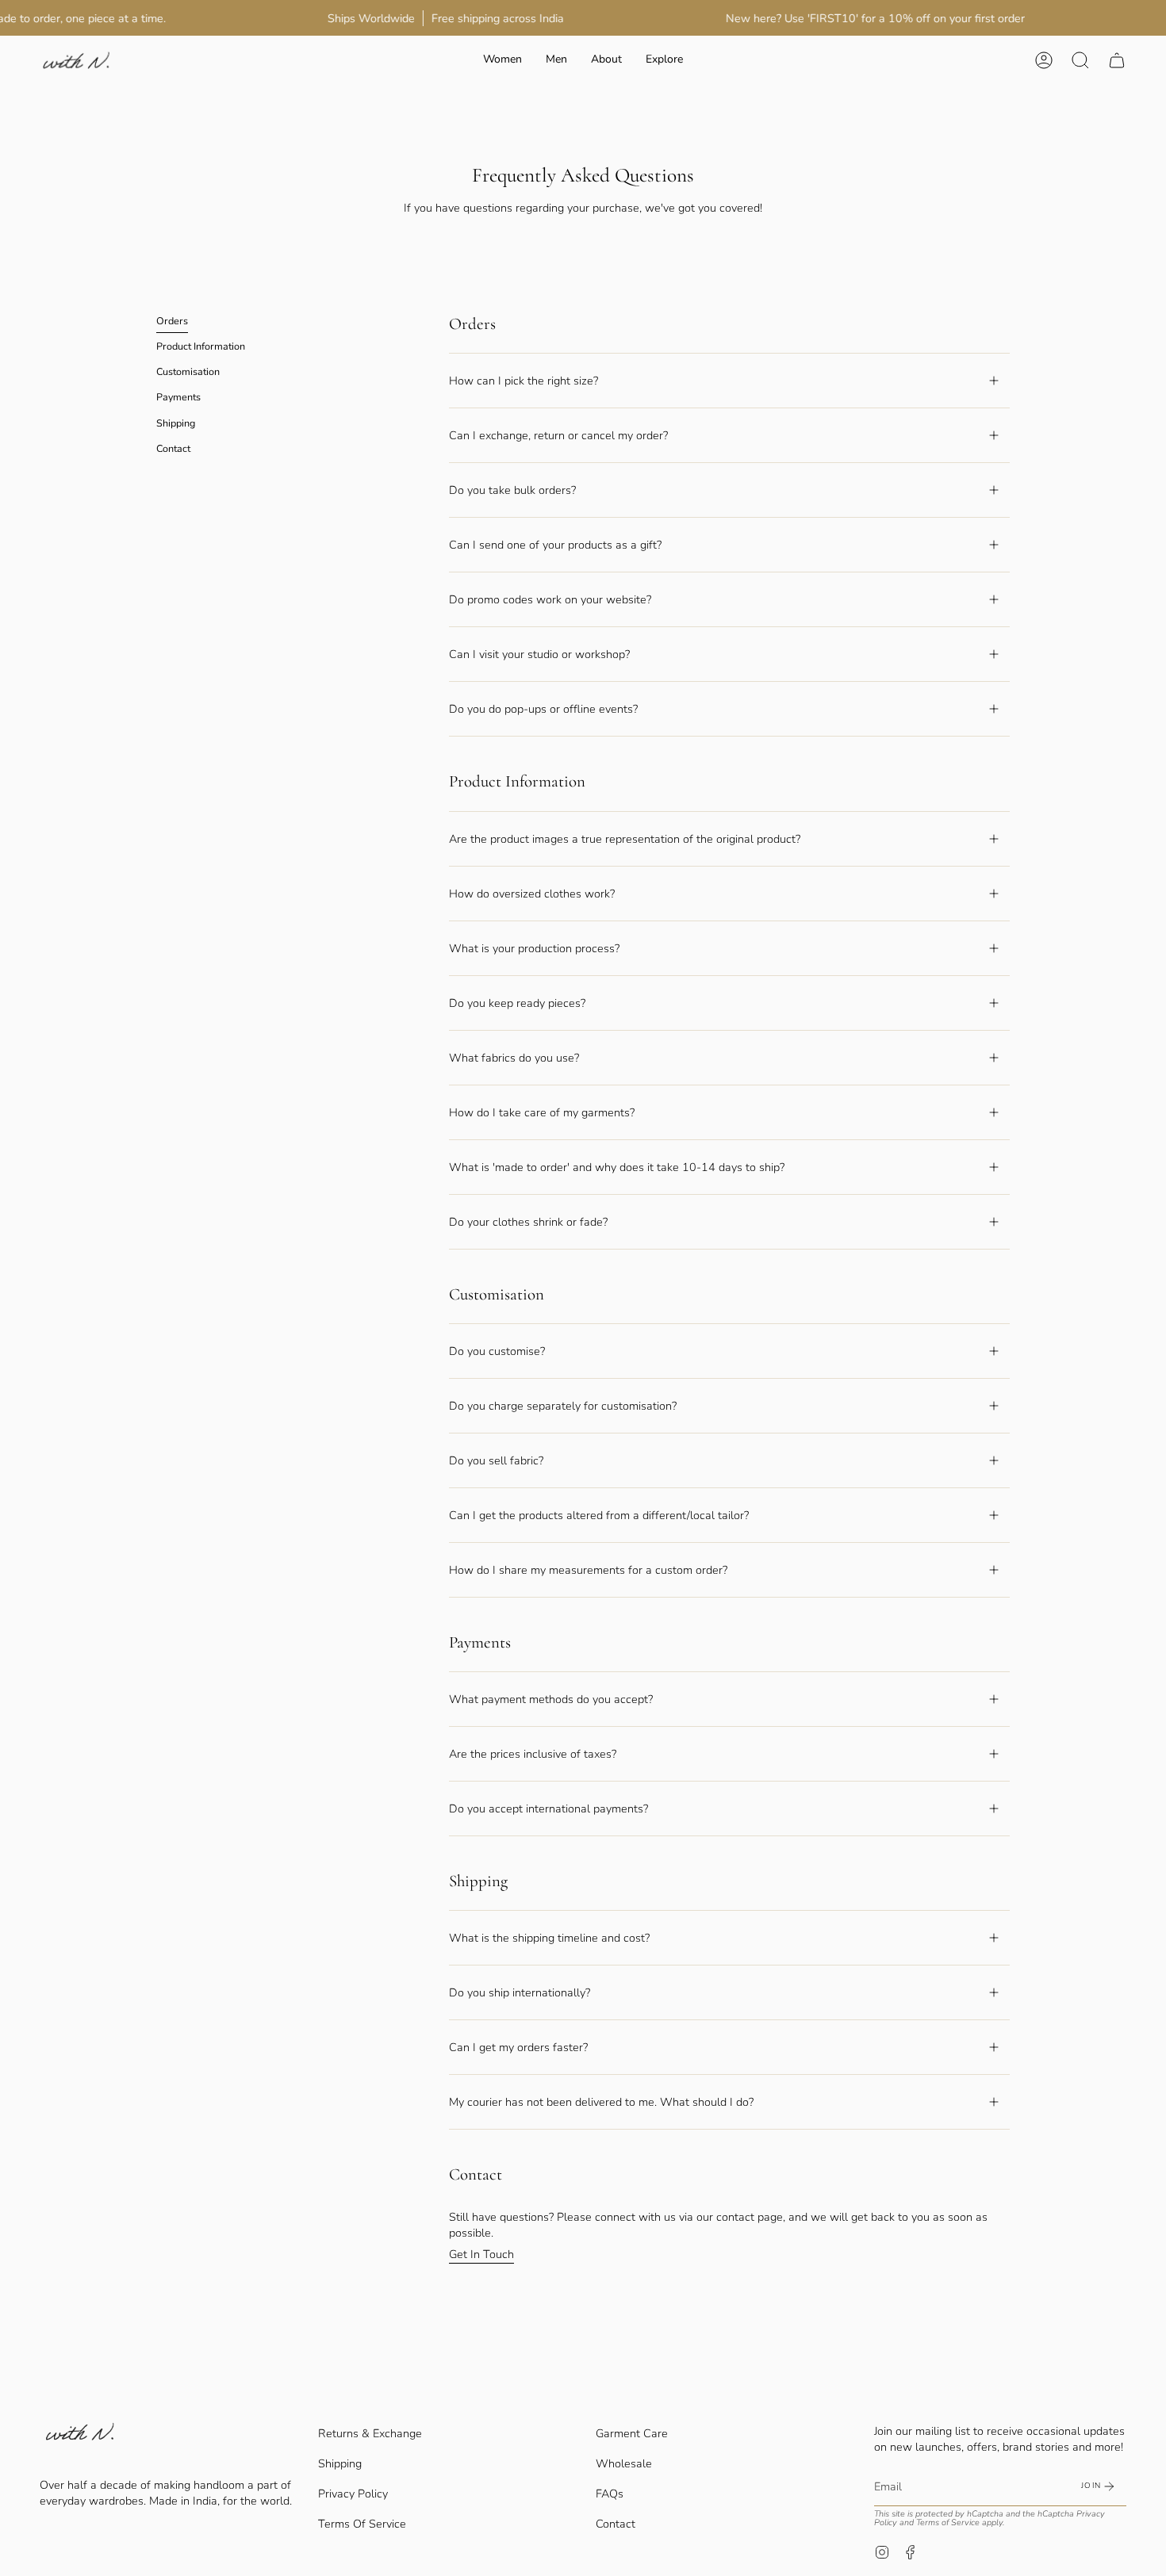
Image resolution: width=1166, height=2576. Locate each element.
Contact (173, 448)
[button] (502, 60)
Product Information (201, 346)
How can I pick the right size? (524, 381)
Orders (172, 321)
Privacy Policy (353, 2494)
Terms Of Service (362, 2524)
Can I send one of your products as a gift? (555, 545)
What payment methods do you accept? (551, 1699)
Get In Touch (481, 2254)
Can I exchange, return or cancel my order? (558, 435)
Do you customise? (497, 1351)
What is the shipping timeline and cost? (549, 1938)
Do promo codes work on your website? (550, 599)
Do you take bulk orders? (512, 490)
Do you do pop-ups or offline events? (543, 709)
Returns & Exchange (370, 2433)
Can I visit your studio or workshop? (539, 654)
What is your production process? (534, 948)
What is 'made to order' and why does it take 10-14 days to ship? (617, 1167)
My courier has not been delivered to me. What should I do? (601, 2102)
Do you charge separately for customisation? (563, 1406)
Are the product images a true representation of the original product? (625, 839)
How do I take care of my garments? (542, 1112)
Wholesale (624, 2463)
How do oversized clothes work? (532, 894)
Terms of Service (948, 2522)
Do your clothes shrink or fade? (528, 1222)
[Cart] (1117, 60)
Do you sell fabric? (496, 1460)
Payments (178, 398)
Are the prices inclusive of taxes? (533, 1754)
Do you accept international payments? (548, 1809)
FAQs (610, 2494)
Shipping (176, 423)
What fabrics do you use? (514, 1058)
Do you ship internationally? (520, 1992)
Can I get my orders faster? (518, 2047)
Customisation (188, 372)
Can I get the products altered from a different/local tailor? (599, 1515)
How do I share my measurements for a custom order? (588, 1570)
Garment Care (632, 2433)
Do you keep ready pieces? (517, 1003)
